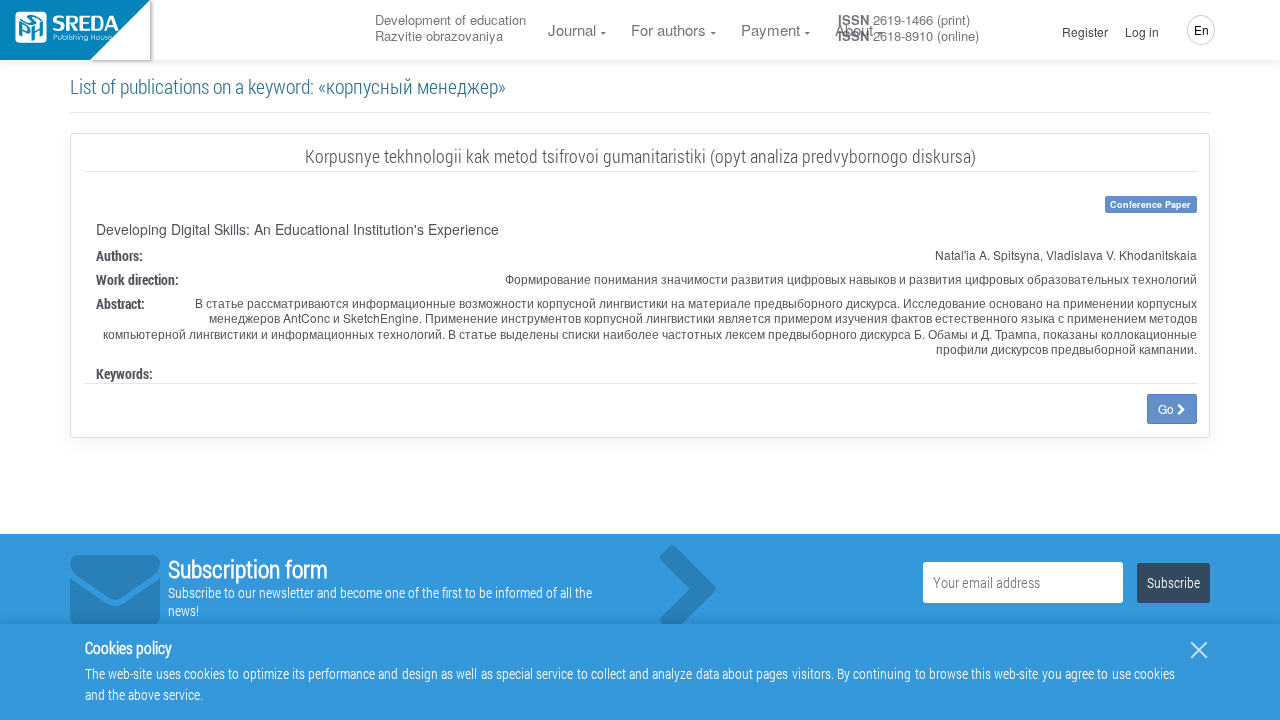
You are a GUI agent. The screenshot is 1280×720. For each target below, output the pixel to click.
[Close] (1199, 650)
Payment (770, 29)
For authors (668, 29)
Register (1085, 32)
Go (1167, 408)
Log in (1142, 32)
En (1201, 29)
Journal (572, 29)
